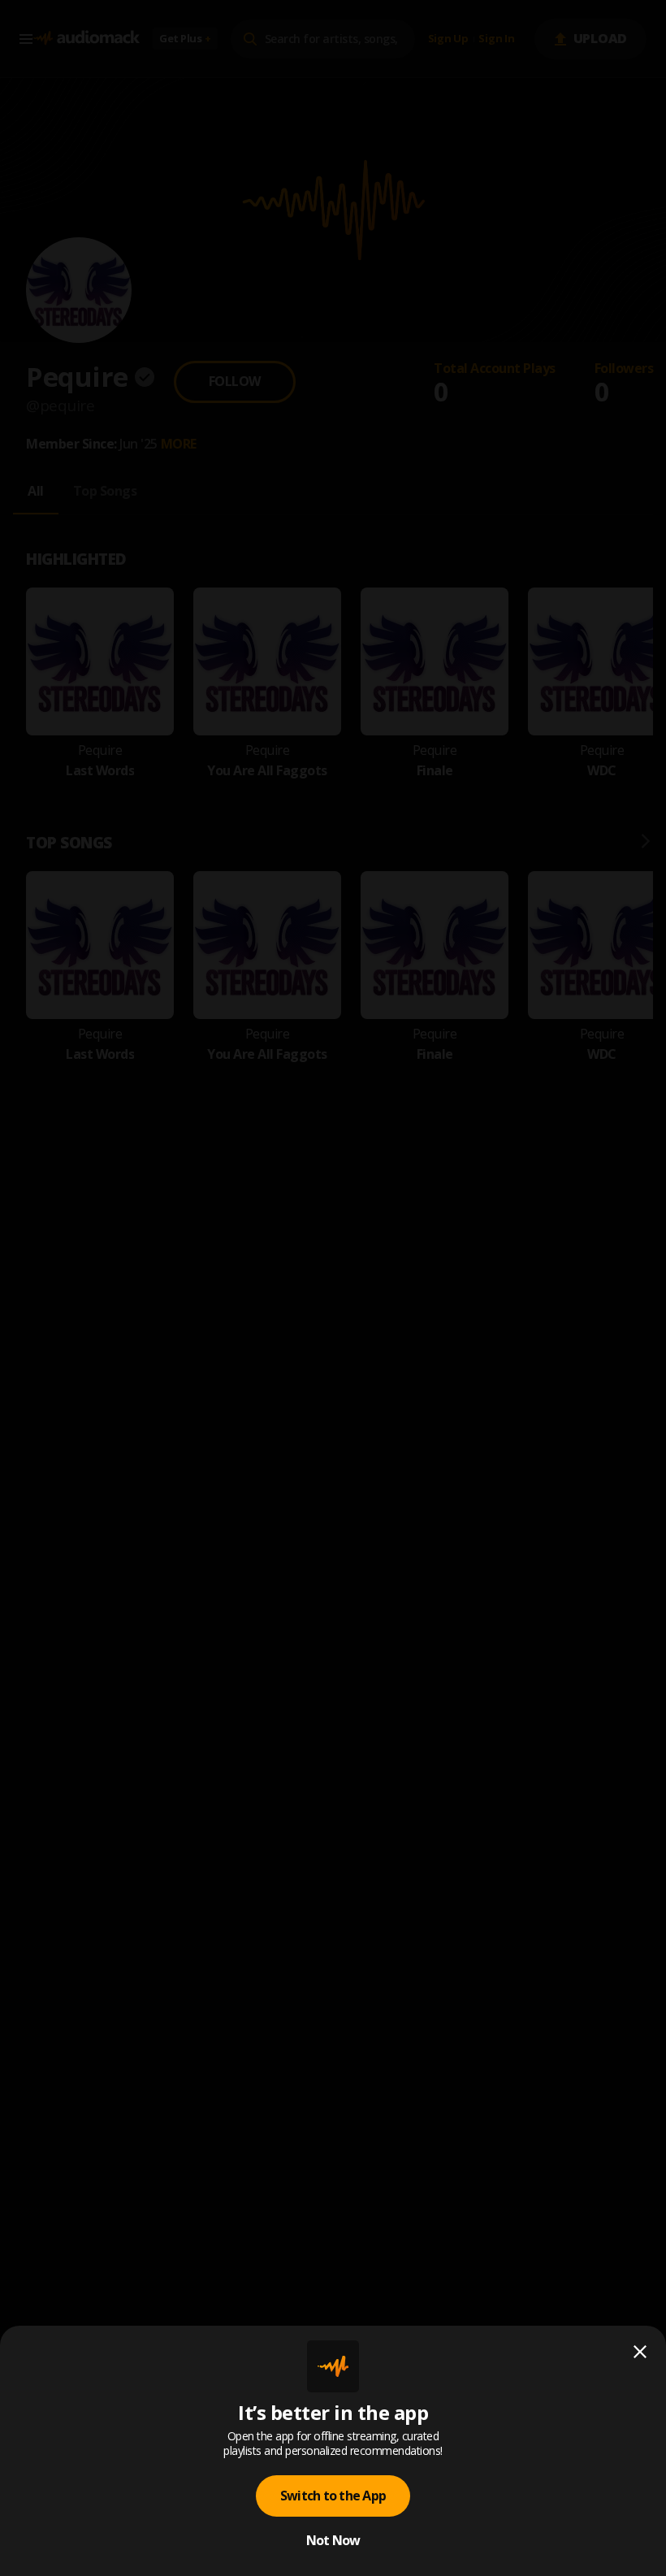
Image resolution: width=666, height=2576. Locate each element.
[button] (333, 1288)
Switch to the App (333, 2496)
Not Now (333, 2540)
